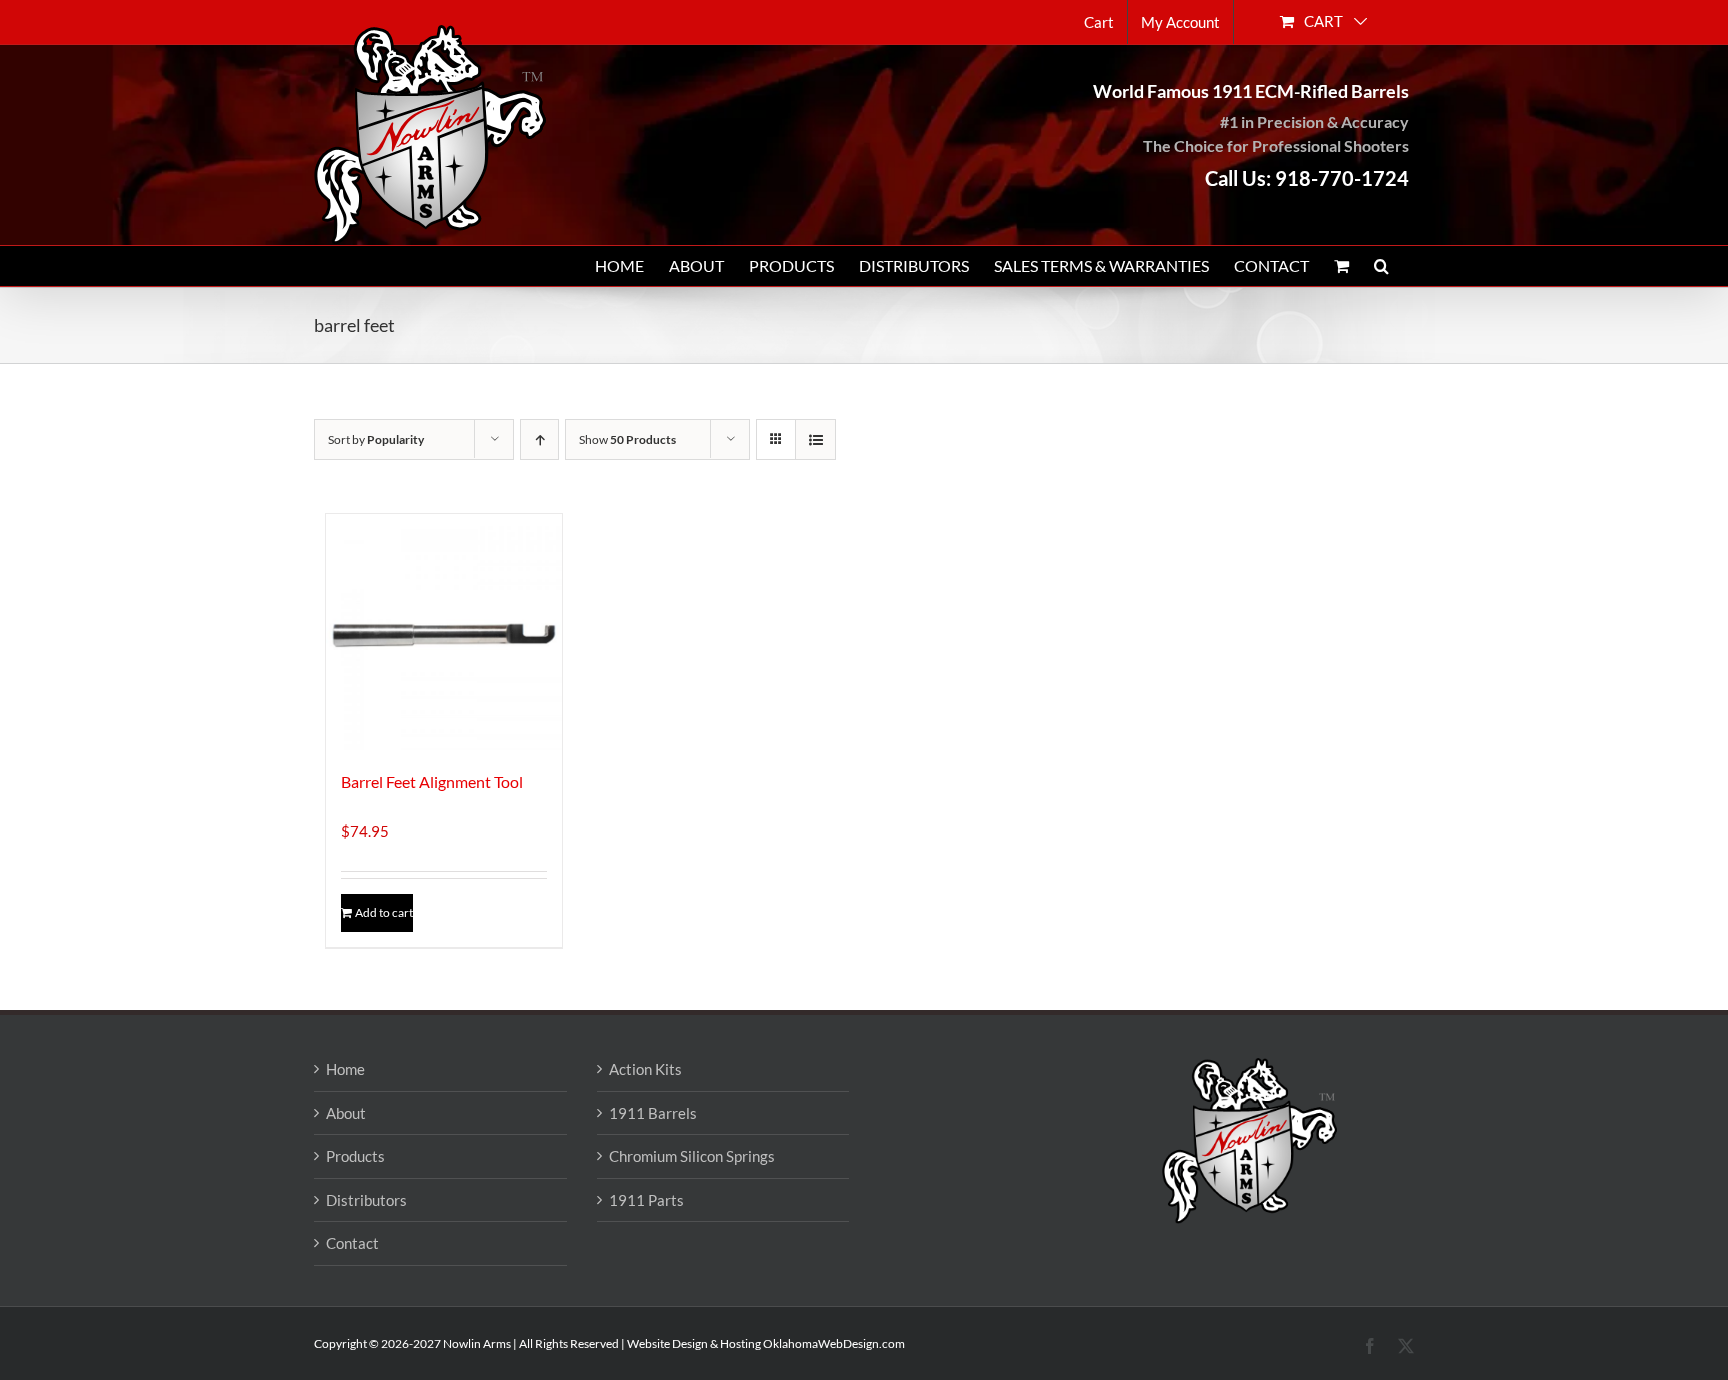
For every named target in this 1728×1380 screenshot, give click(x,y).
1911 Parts (646, 1200)
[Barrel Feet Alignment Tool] (444, 632)
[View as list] (815, 439)
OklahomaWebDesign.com (834, 1343)
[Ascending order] (539, 439)
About (346, 1113)
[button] (1381, 266)
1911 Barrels (653, 1113)
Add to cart (384, 912)
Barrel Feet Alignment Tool (432, 781)
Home (345, 1069)
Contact (352, 1243)
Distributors (366, 1200)
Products (355, 1156)
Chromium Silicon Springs (692, 1156)
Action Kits (645, 1069)
